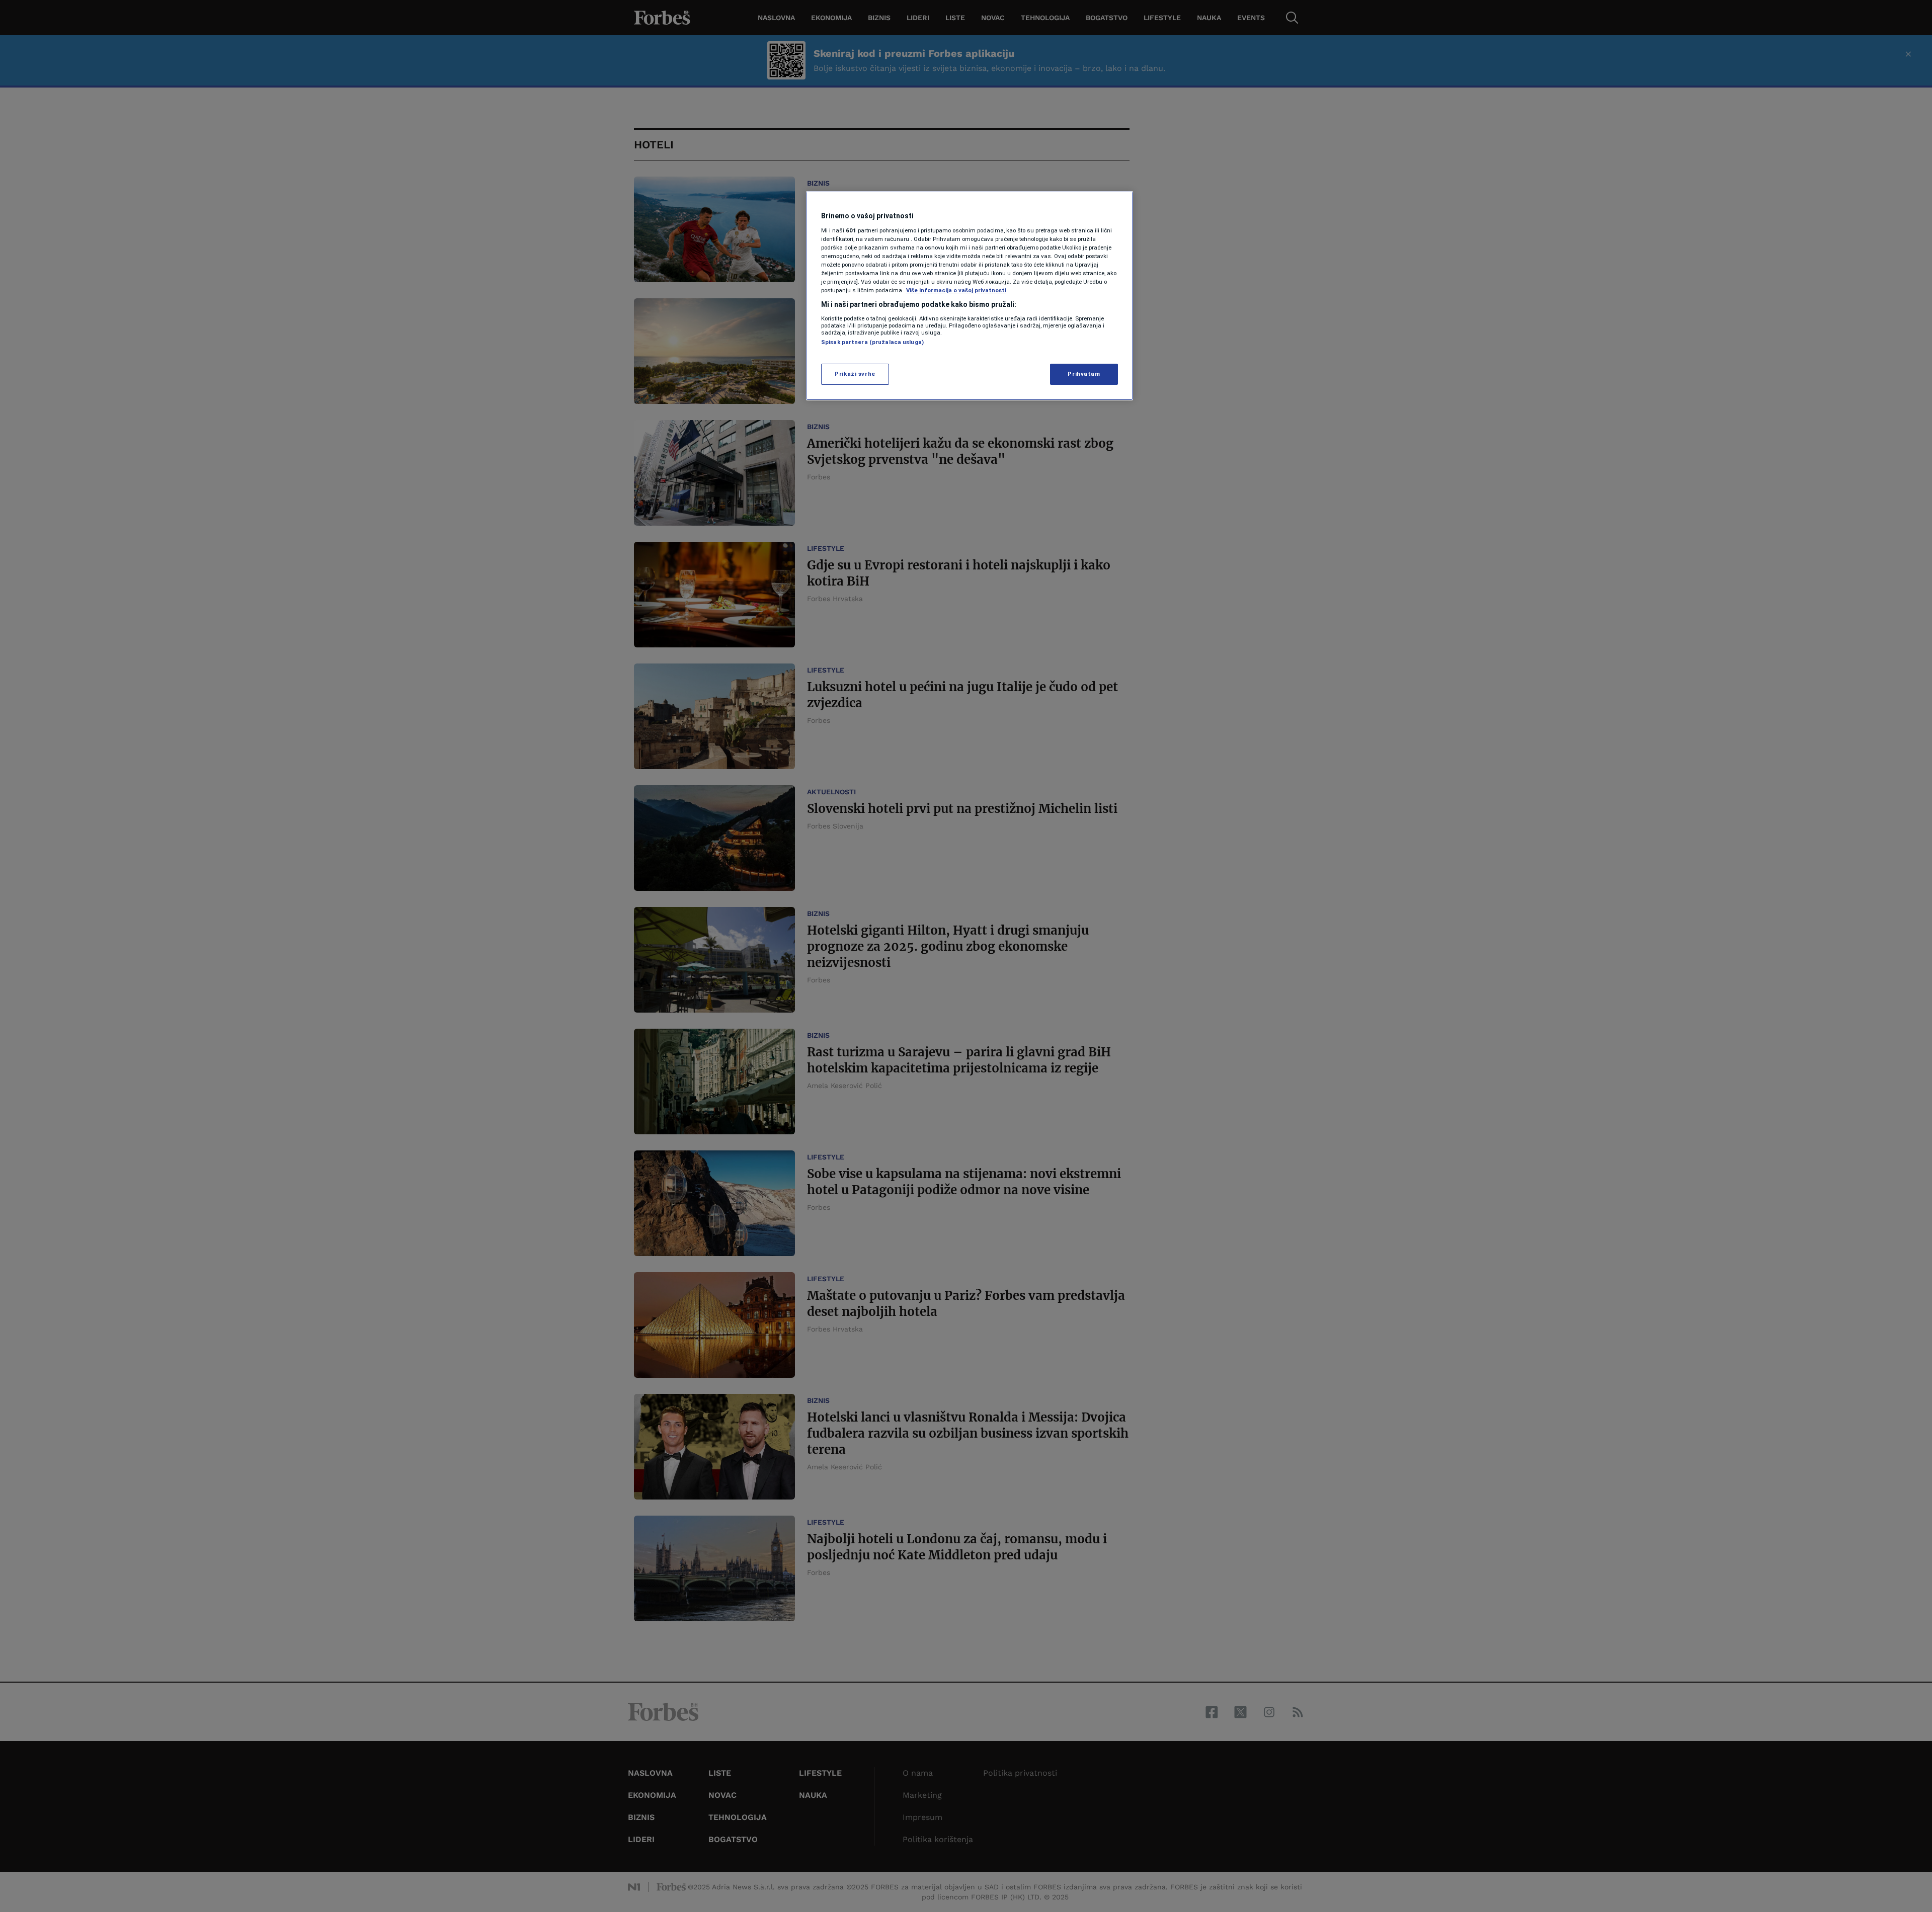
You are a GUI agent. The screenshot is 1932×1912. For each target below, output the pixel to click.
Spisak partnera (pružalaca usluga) (872, 342)
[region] (970, 296)
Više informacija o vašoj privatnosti (956, 290)
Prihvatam (1084, 374)
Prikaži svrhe (855, 374)
